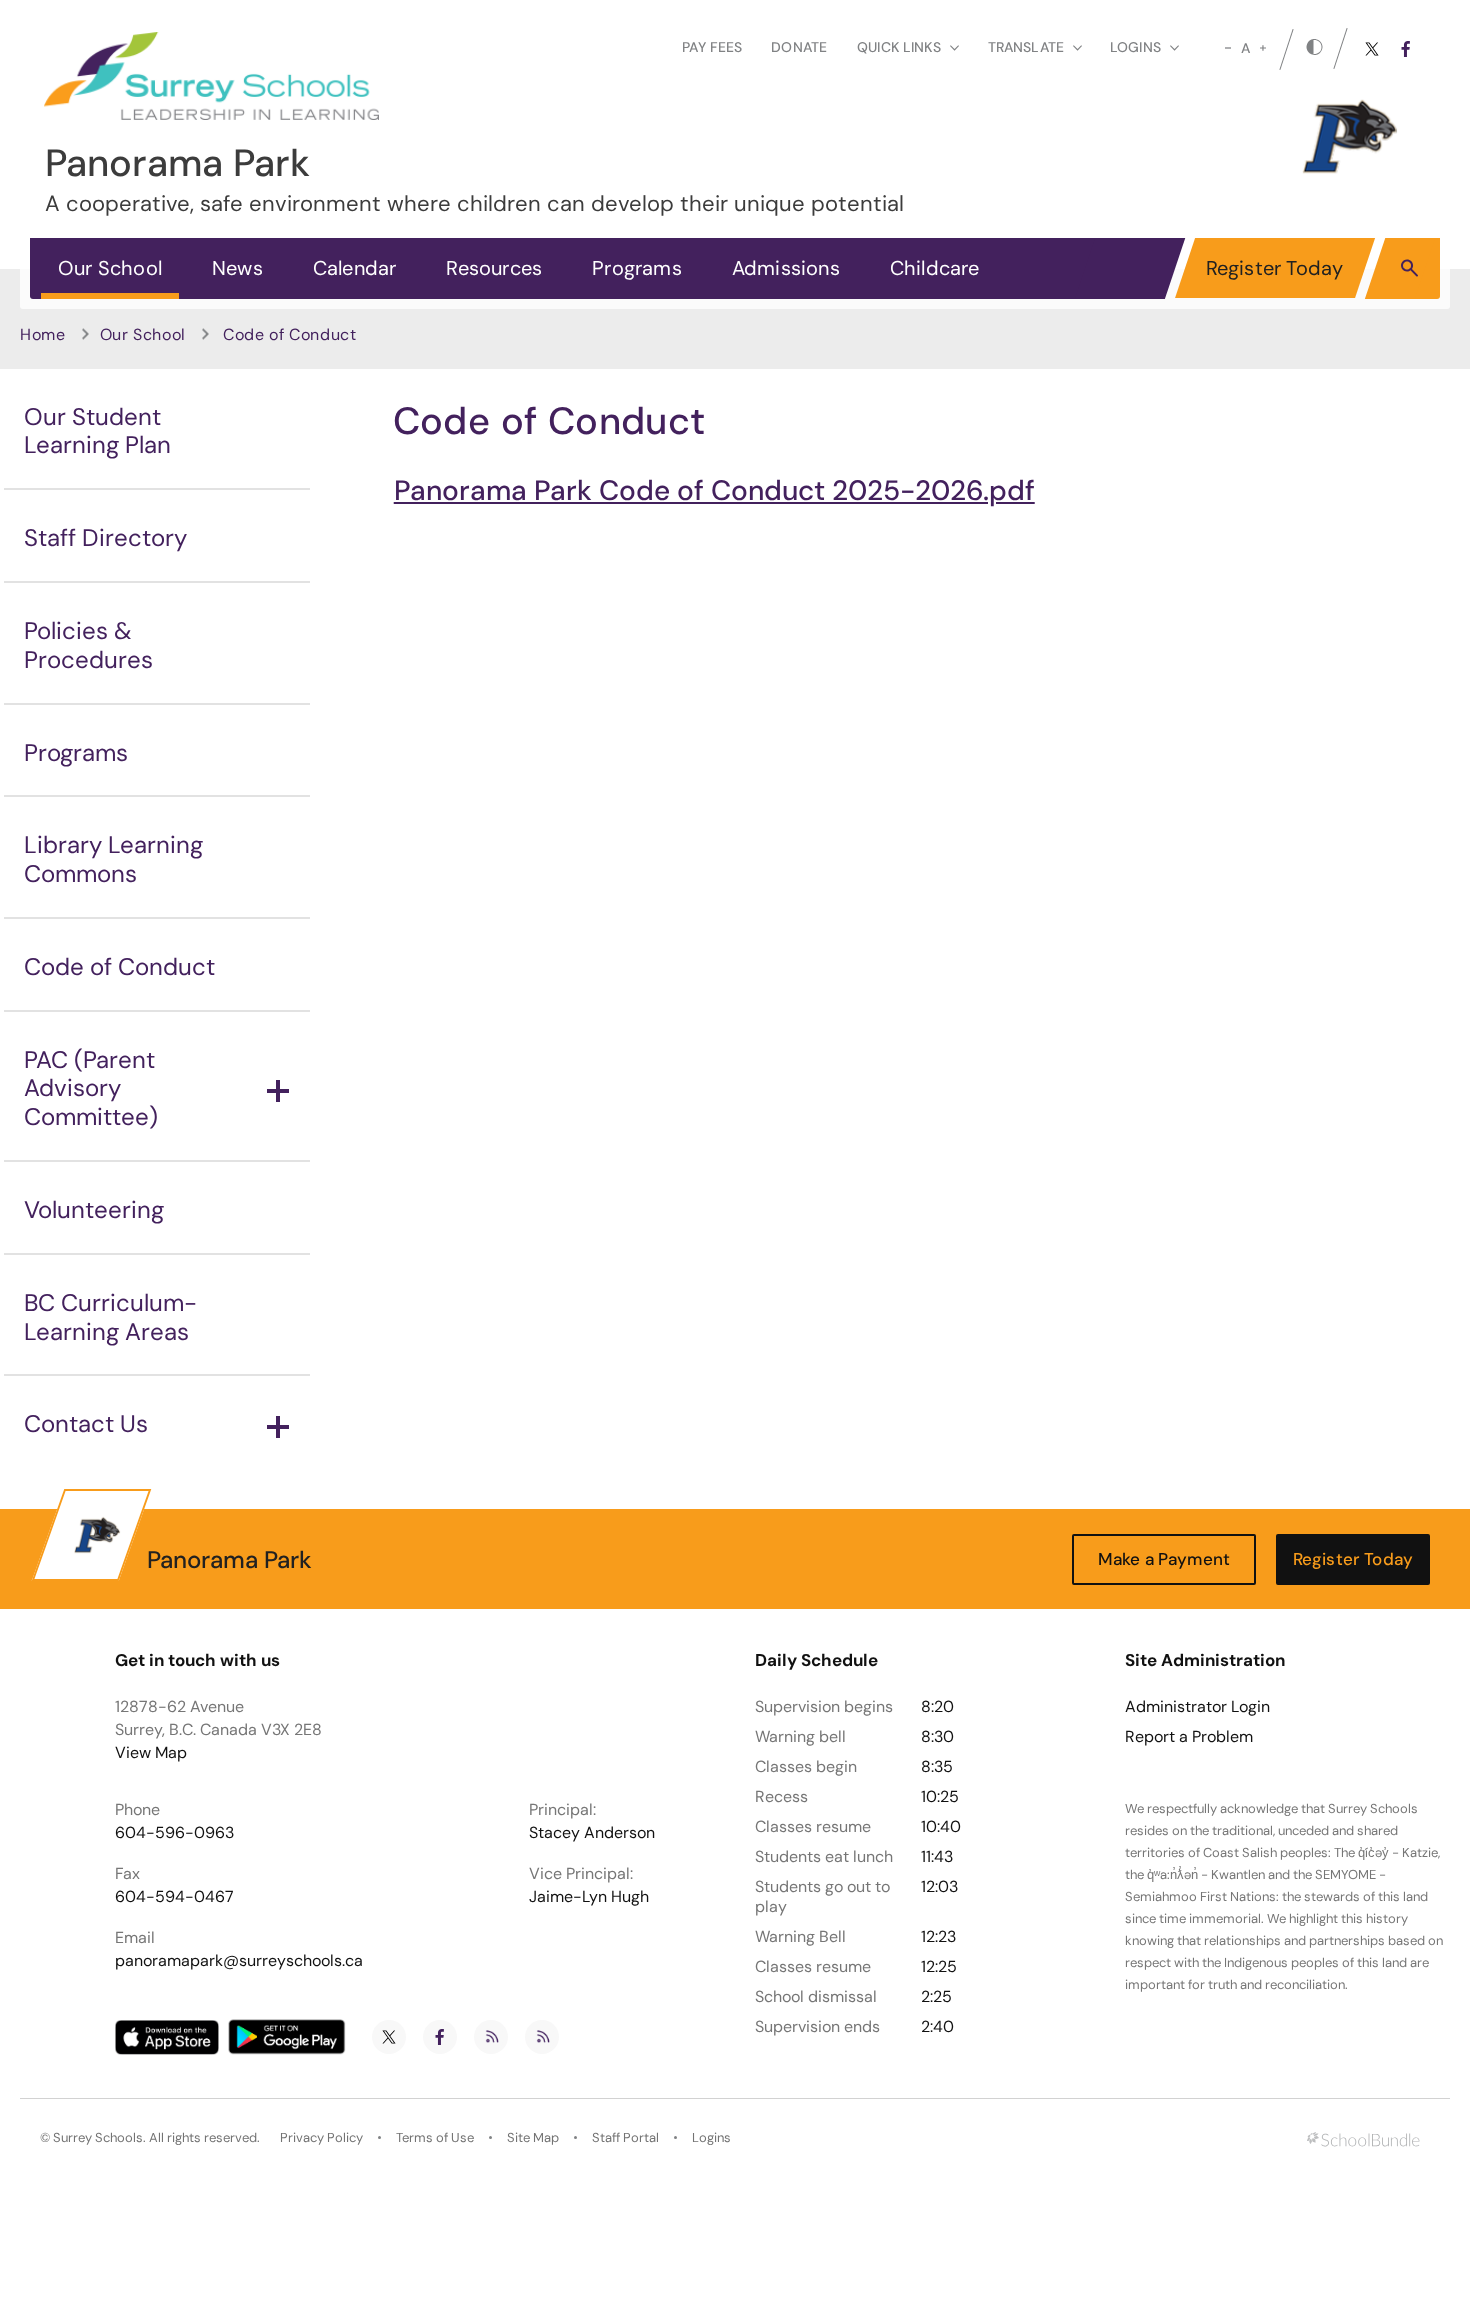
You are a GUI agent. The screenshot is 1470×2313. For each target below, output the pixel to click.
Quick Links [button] (899, 47)
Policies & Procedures (88, 645)
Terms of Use (435, 2137)
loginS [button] (1135, 47)
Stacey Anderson (592, 1832)
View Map (151, 1752)
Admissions (786, 268)
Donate (799, 47)
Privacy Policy (321, 2137)
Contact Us (86, 1423)
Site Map (533, 2137)
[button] (1409, 267)
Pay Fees (712, 47)
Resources (494, 268)
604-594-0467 (174, 1896)
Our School (110, 268)
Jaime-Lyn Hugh (589, 1896)
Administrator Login (1197, 1707)
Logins (711, 2137)
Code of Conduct (119, 966)
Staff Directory (105, 537)
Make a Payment (1164, 1559)
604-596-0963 (174, 1832)
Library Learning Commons (113, 859)
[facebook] (1406, 49)
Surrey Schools (98, 2137)
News (237, 268)
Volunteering (94, 1209)
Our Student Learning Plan (97, 431)
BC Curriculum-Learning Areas (110, 1317)
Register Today (1275, 268)
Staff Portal (625, 2137)
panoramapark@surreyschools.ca (239, 1960)
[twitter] (1372, 49)
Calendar (355, 268)
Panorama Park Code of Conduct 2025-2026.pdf (714, 490)
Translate (1026, 47)
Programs (637, 268)
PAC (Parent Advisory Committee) (91, 1088)
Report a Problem (1189, 1737)
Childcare (935, 268)
